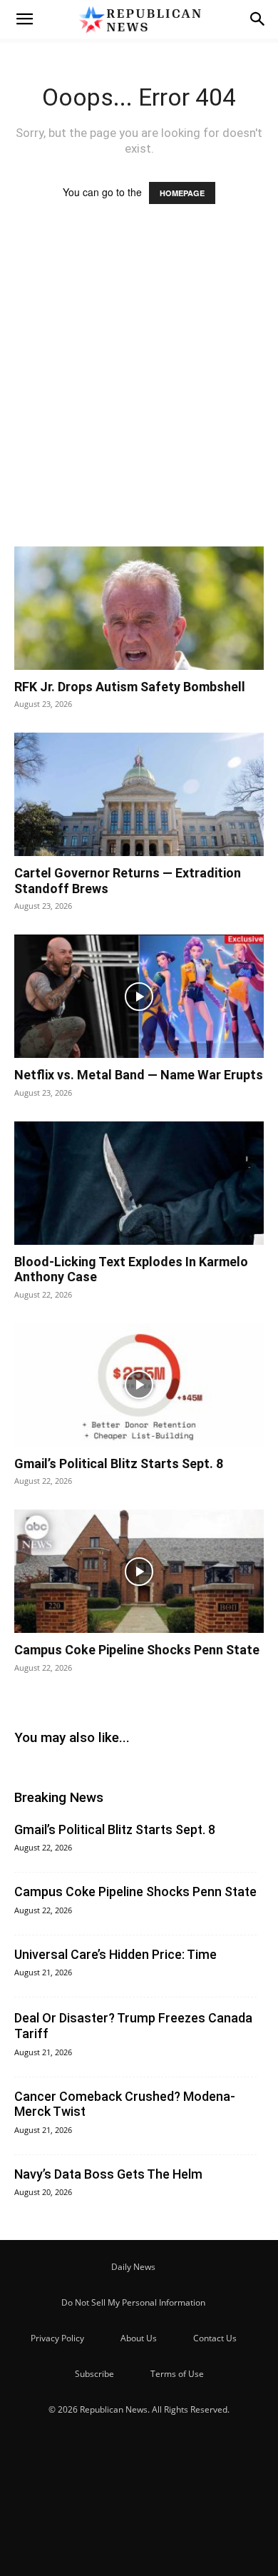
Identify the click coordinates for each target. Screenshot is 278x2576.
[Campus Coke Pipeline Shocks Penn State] (139, 1571)
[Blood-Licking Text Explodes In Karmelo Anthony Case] (139, 1183)
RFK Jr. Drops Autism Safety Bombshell (130, 687)
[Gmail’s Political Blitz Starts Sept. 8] (139, 1385)
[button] (24, 19)
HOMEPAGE (182, 193)
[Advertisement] (139, 389)
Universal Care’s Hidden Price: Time (115, 1954)
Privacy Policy (57, 2338)
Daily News (133, 2267)
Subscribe (94, 2374)
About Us (139, 2338)
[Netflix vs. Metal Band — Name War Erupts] (139, 996)
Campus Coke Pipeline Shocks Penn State (137, 1650)
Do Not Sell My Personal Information (133, 2302)
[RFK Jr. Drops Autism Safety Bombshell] (139, 608)
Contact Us (215, 2338)
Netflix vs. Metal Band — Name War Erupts (139, 1075)
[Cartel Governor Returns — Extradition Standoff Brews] (139, 794)
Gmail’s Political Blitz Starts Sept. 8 (119, 1463)
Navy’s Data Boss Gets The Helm (108, 2174)
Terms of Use (177, 2374)
